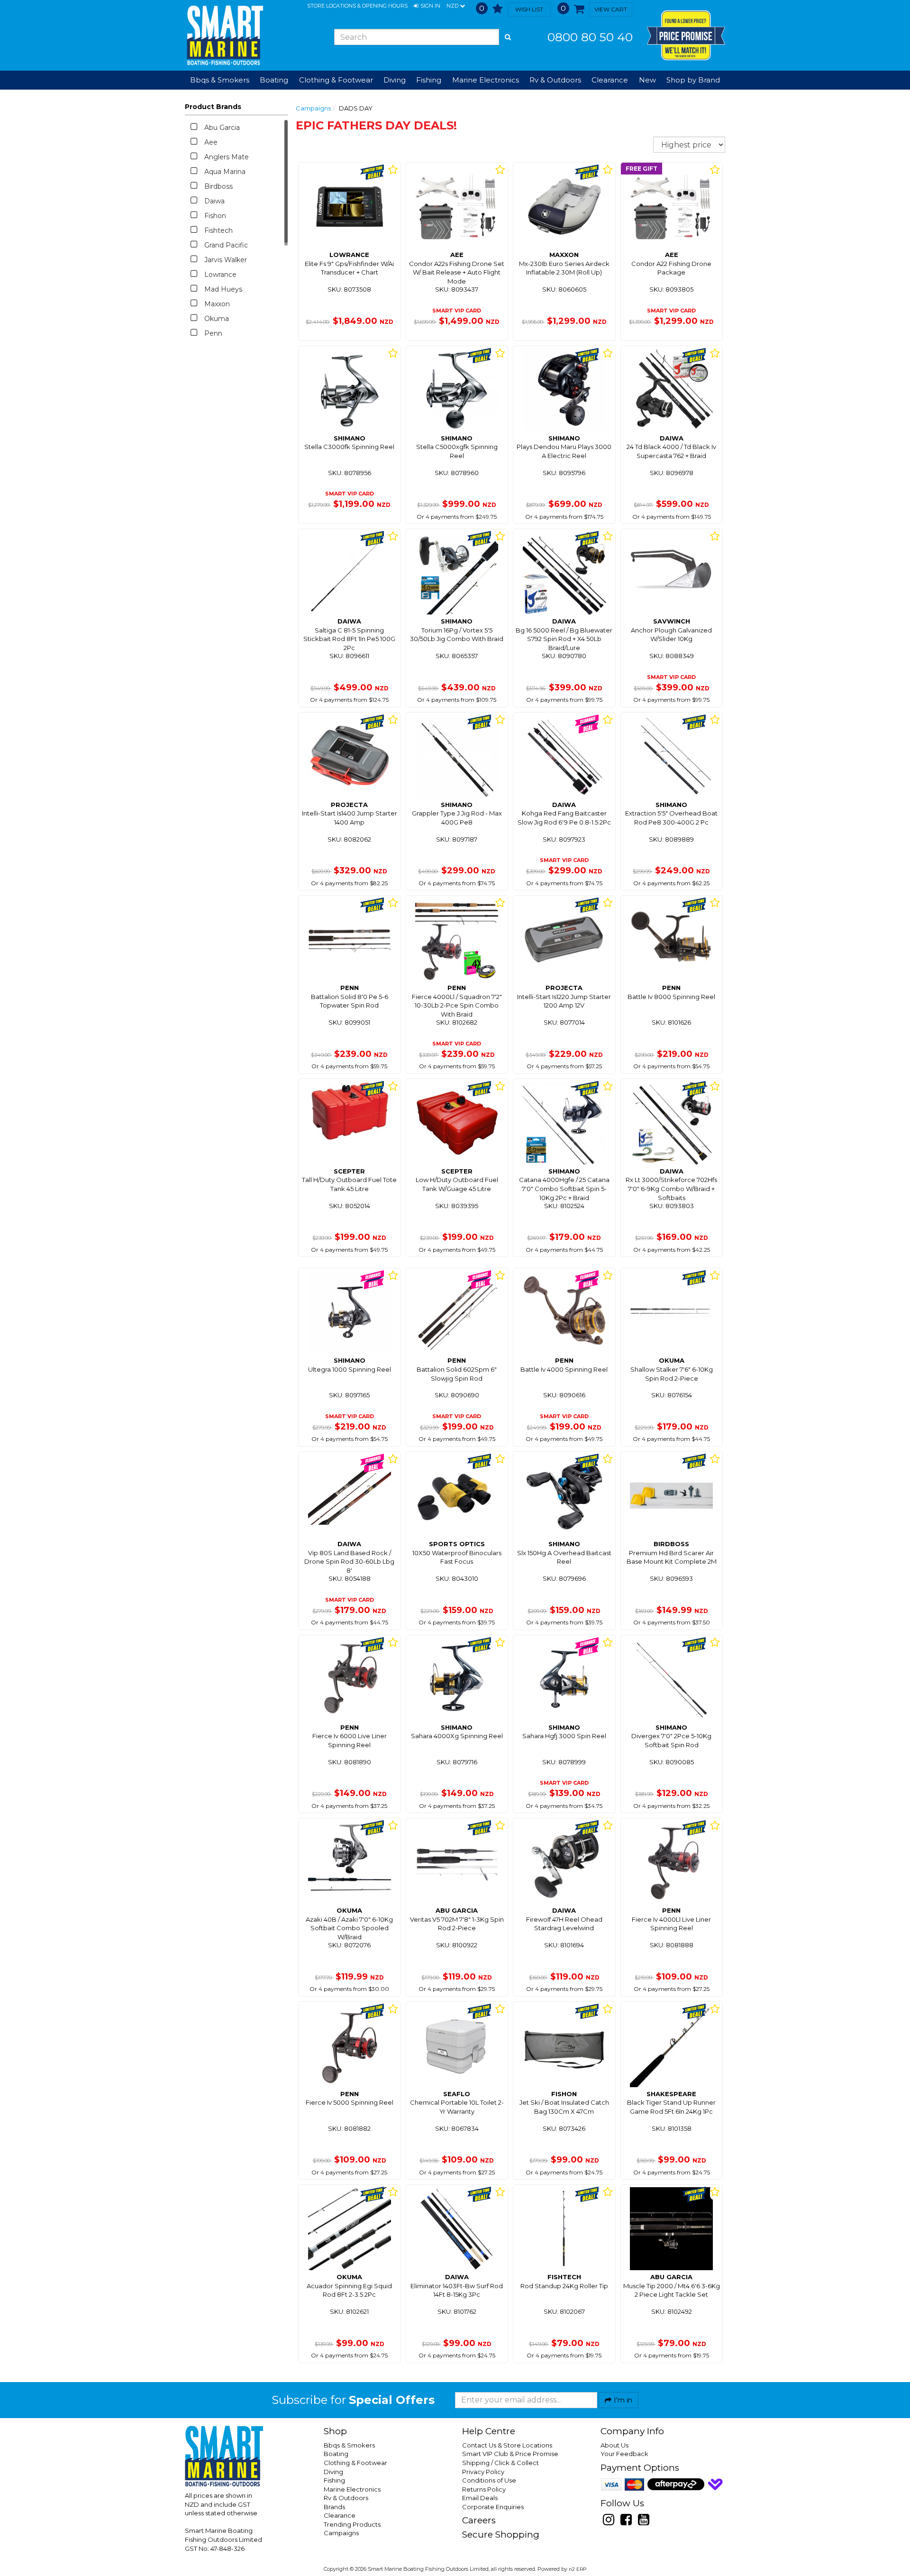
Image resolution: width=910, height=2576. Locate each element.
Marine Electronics (352, 2489)
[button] (427, 6)
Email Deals (480, 2498)
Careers (479, 2520)
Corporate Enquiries (493, 2507)
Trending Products (352, 2524)
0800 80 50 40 (590, 37)
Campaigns (313, 108)
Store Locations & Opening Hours (357, 6)
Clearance (610, 80)
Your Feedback (624, 2454)
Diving (333, 2472)
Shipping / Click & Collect (500, 2463)
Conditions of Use (489, 2480)
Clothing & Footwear (355, 2463)
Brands (334, 2507)
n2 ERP (578, 2569)
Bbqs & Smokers (220, 80)
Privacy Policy (483, 2472)
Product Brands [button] (213, 107)
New (647, 80)
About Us (614, 2445)
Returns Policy (484, 2489)
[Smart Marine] (224, 35)
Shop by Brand (693, 80)
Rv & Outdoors (346, 2498)
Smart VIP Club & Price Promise (510, 2454)
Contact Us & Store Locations (507, 2445)
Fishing (334, 2480)
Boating (336, 2454)
